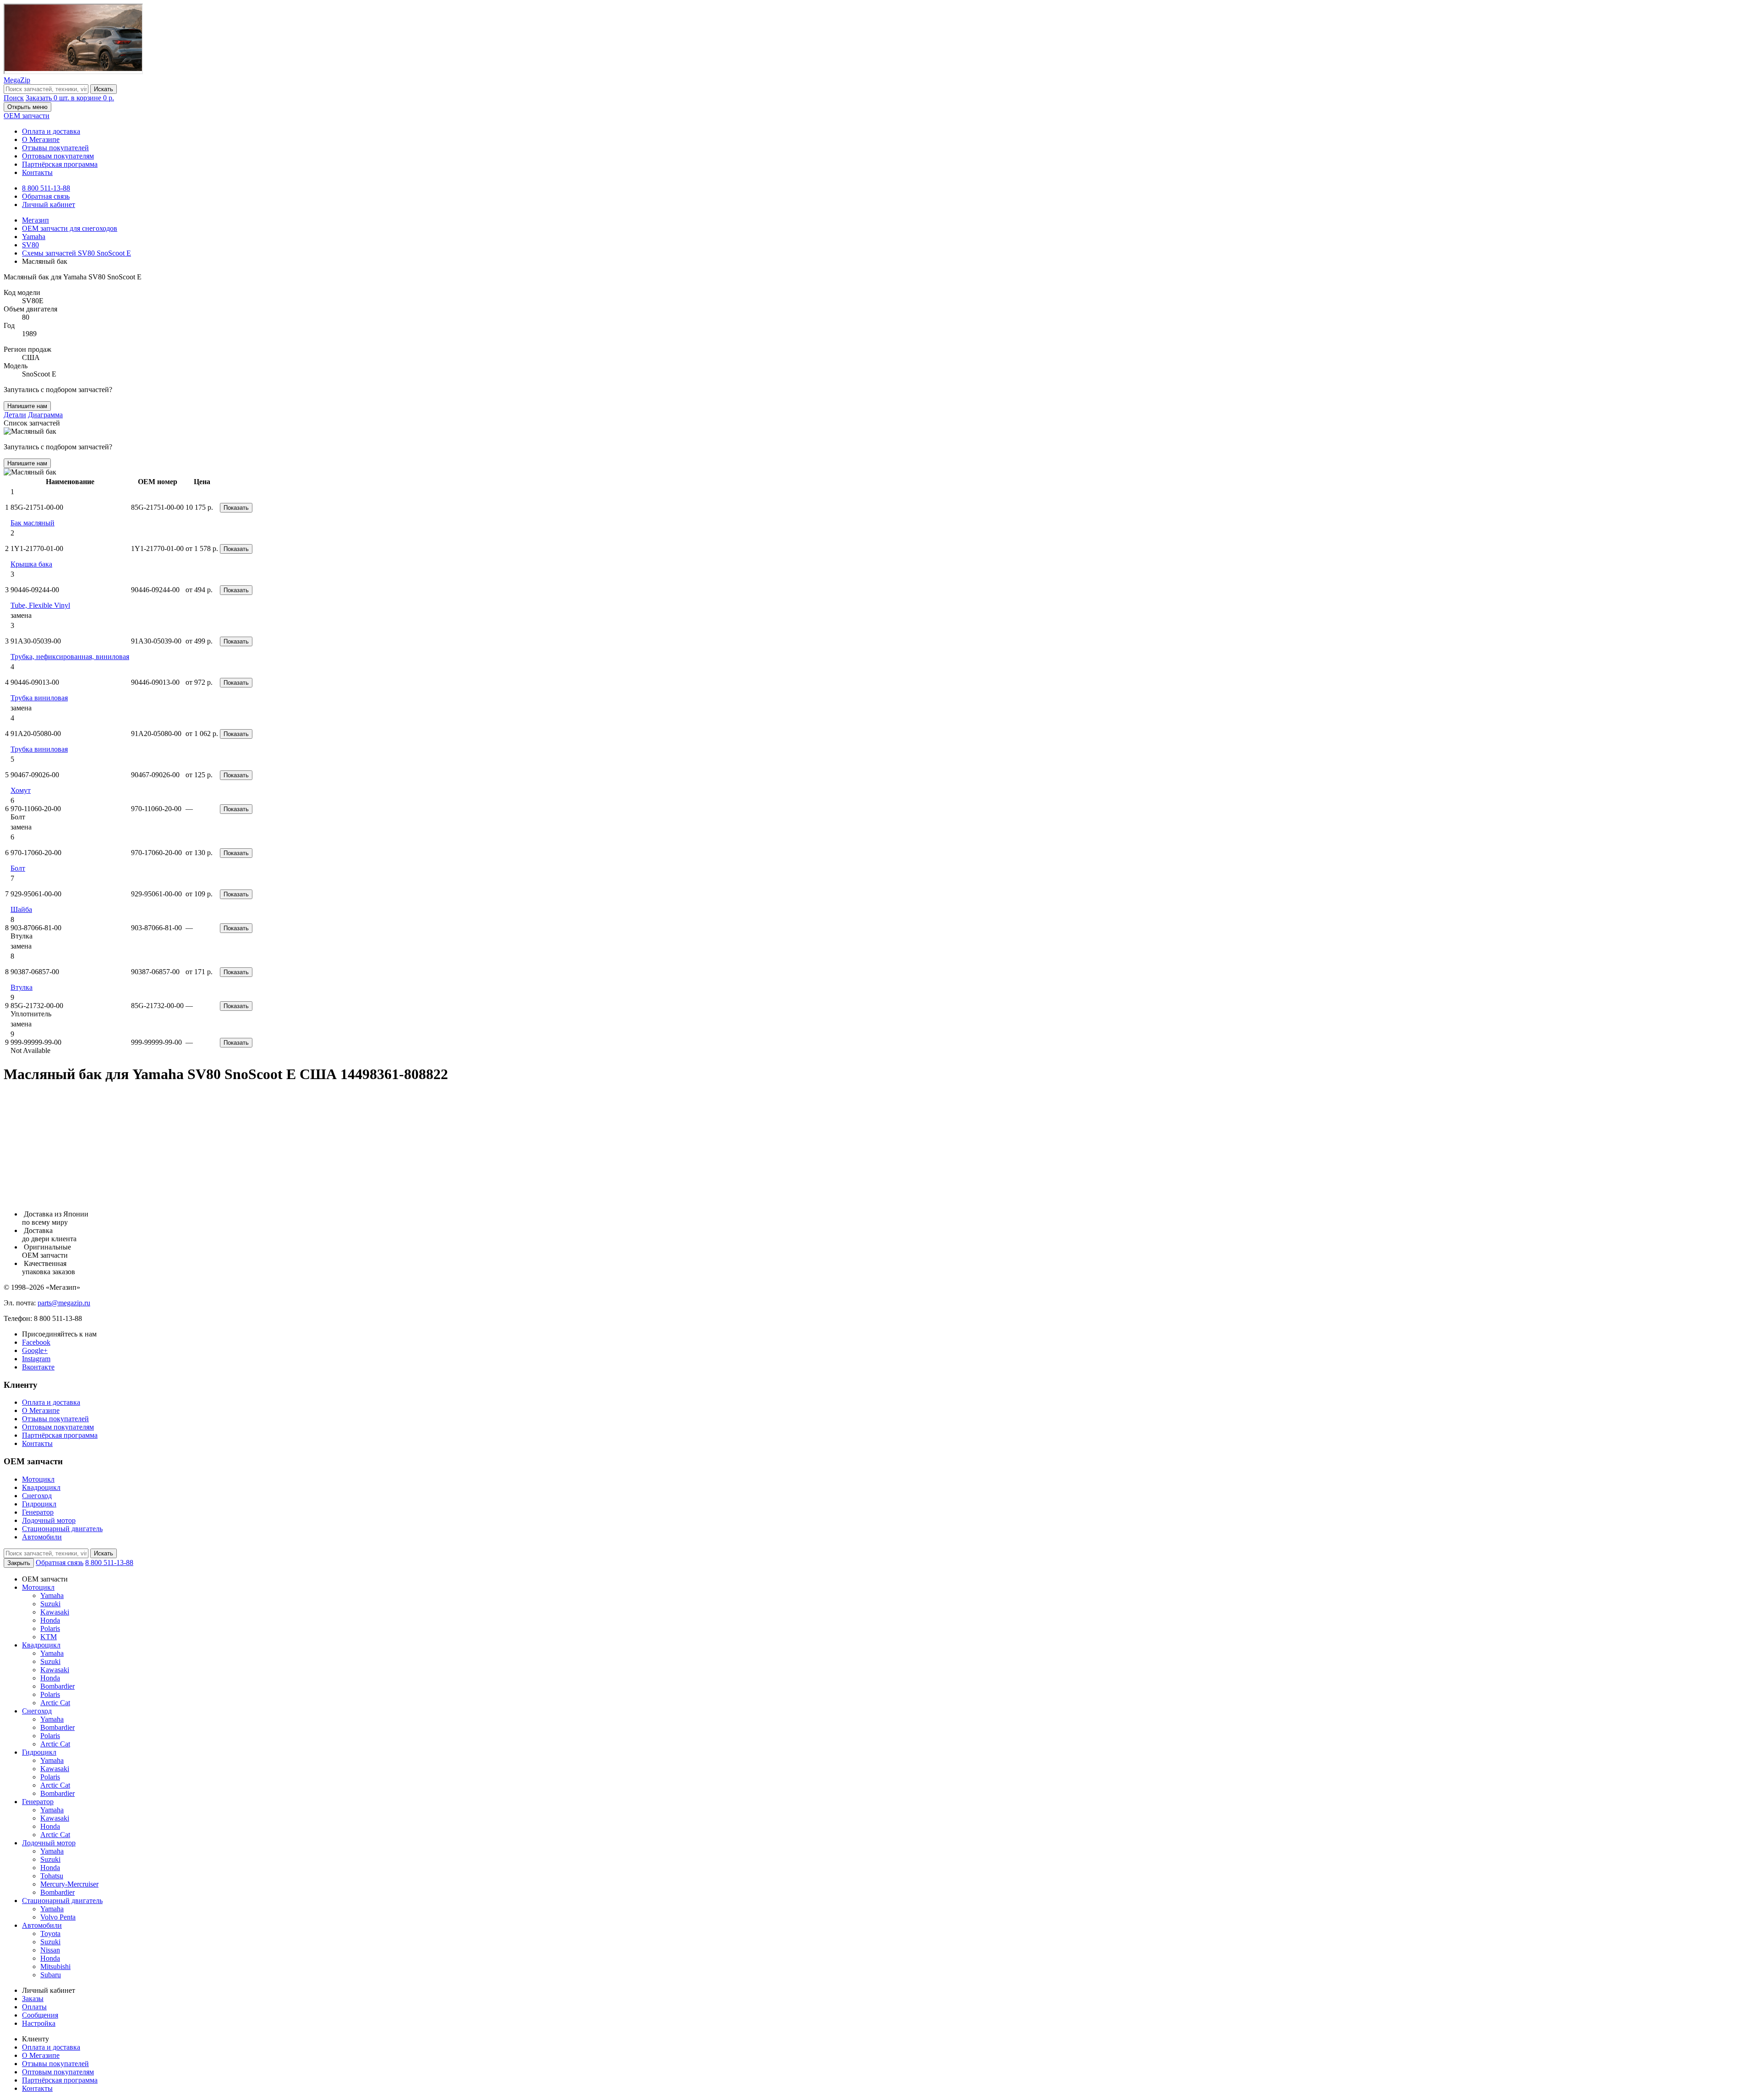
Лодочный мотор (49, 1520)
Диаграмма (45, 415)
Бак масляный (33, 523)
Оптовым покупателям (58, 156)
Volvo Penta (58, 1917)
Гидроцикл (39, 1504)
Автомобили (42, 1537)
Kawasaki (55, 1612)
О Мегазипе (41, 139)
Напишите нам (27, 406)
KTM (49, 1637)
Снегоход (37, 1496)
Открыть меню (27, 107)
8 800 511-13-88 (46, 188)
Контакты (37, 172)
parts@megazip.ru (64, 1303)
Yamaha (52, 1595)
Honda (50, 1620)
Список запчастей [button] (32, 423)
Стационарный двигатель (62, 1529)
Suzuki (50, 1604)
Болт (18, 868)
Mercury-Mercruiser (69, 1884)
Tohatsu (52, 1876)
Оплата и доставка (51, 131)
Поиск (14, 98)
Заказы (33, 1999)
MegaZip (17, 80)
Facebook (36, 1342)
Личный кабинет (49, 205)
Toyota (50, 1934)
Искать (104, 89)
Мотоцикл (38, 1479)
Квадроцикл (41, 1487)
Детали (15, 415)
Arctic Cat (55, 1703)
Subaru (51, 1975)
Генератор (38, 1512)
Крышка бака (31, 564)
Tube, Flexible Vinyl (40, 605)
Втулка (22, 987)
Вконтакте (38, 1367)
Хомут (21, 790)
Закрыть (19, 1563)
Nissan (50, 1950)
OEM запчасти (27, 116)
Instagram (36, 1359)
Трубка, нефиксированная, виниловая (70, 657)
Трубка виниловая (39, 698)
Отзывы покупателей (55, 148)
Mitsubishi (55, 1966)
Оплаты (34, 2007)
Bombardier (57, 1686)
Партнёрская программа (60, 164)
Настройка (39, 2023)
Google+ (35, 1350)
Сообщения (40, 2015)
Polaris (50, 1628)
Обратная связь (46, 196)
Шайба (21, 909)
